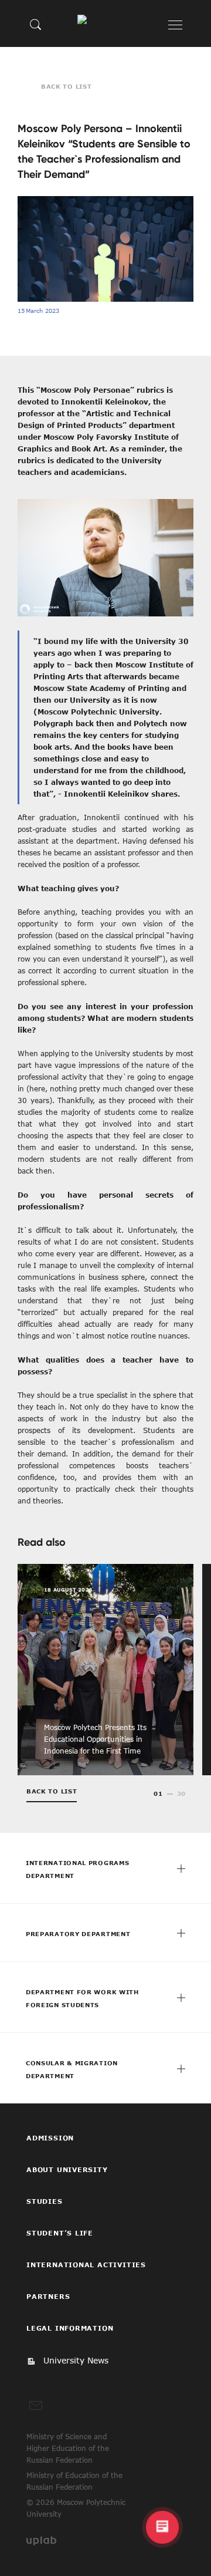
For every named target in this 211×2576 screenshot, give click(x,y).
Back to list (66, 86)
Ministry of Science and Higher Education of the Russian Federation (68, 2448)
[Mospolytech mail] (36, 2406)
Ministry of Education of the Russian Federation (74, 2481)
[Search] (36, 24)
